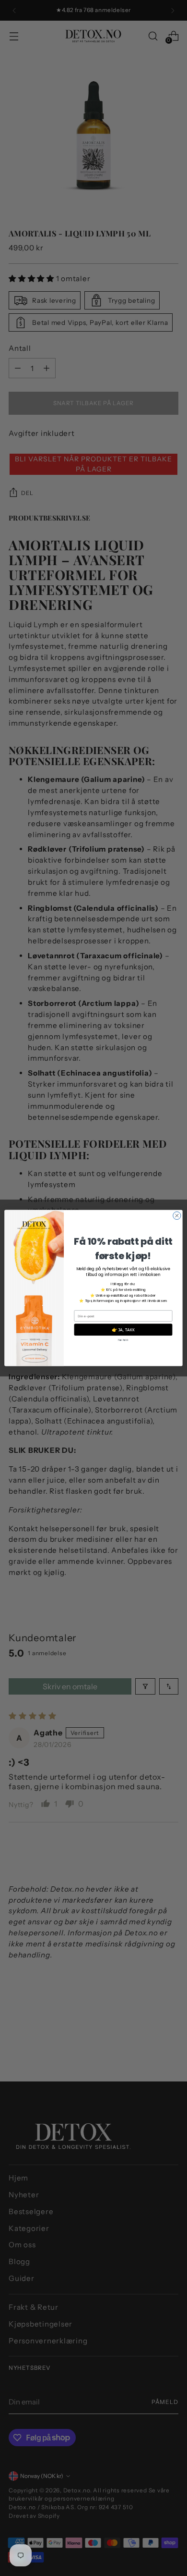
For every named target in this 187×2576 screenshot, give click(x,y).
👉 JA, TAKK (123, 1330)
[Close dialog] (177, 1215)
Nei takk (123, 1340)
